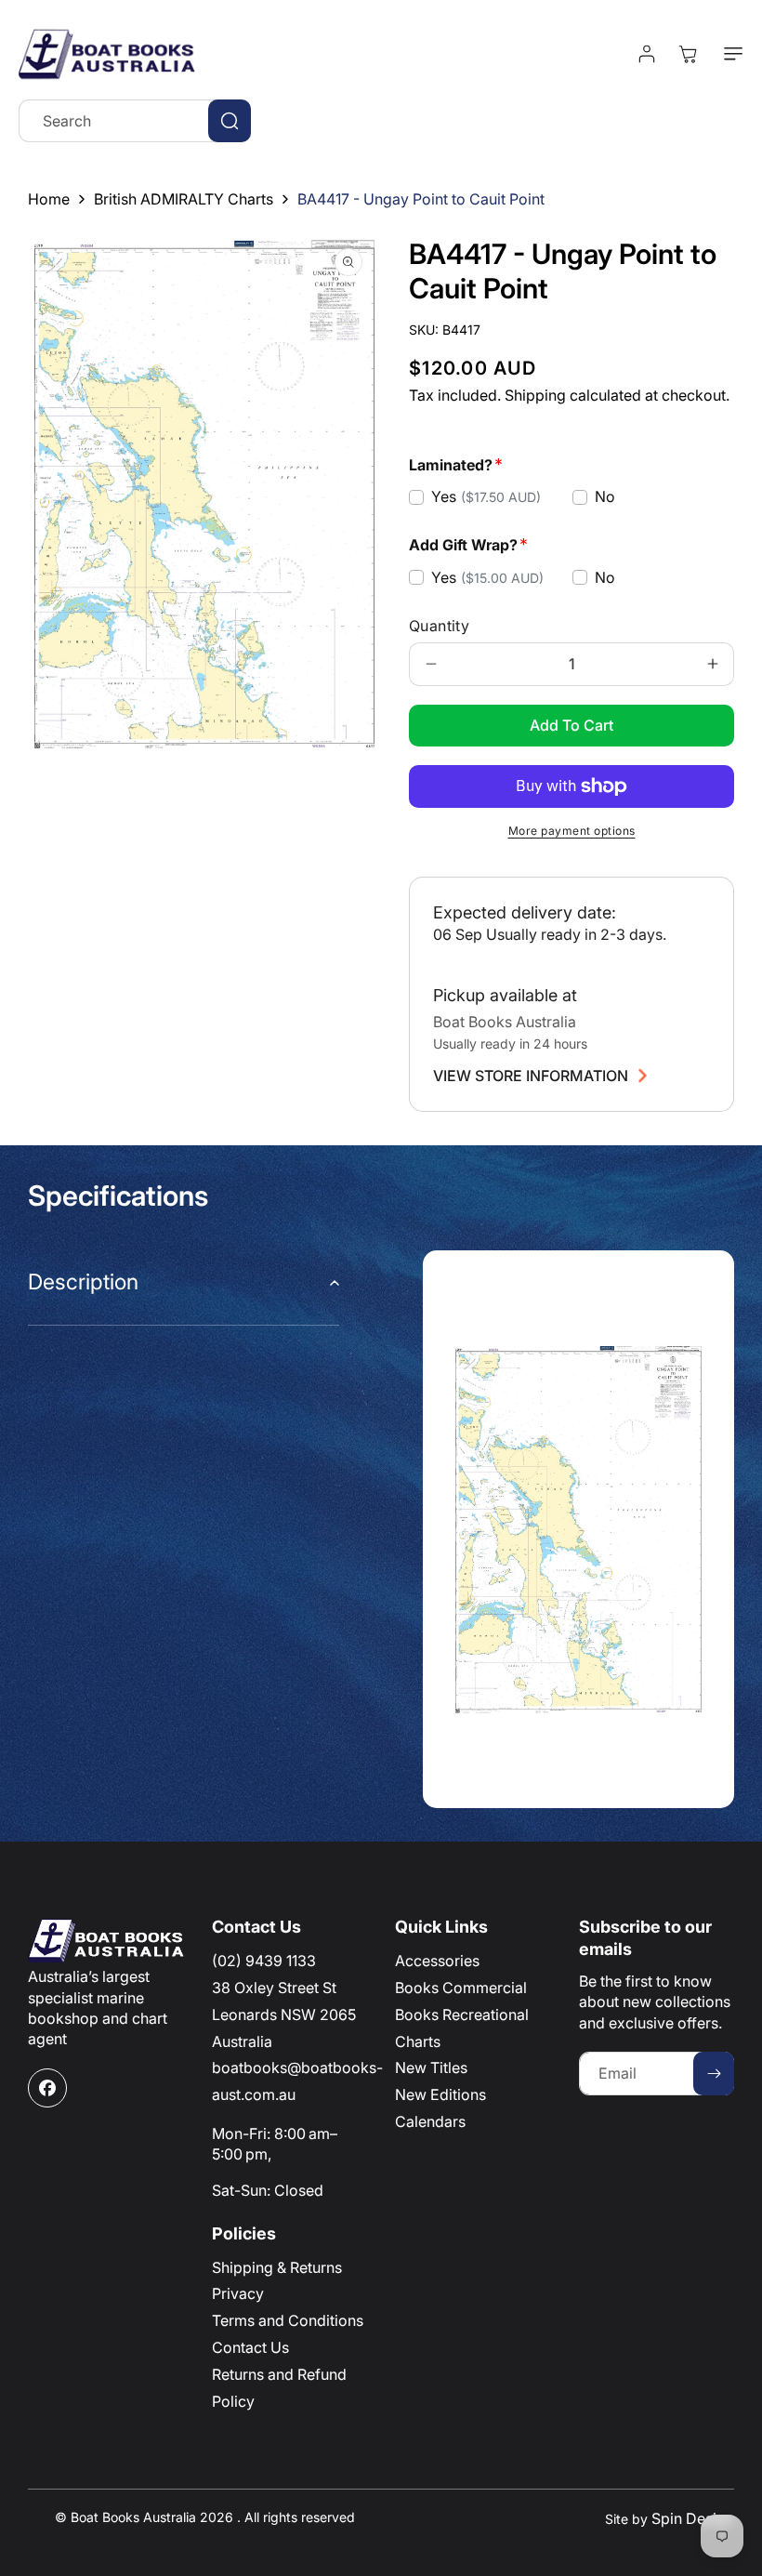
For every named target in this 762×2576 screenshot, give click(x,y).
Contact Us (250, 2347)
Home (49, 199)
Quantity (439, 626)
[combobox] (135, 121)
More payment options (572, 831)
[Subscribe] (714, 2074)
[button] (729, 54)
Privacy (238, 2293)
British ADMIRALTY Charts (184, 199)
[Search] (230, 121)
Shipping (535, 395)
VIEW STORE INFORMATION (531, 1076)
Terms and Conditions (288, 2320)
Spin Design (693, 2518)
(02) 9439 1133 (264, 1961)
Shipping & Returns (277, 2267)
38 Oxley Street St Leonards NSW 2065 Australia (284, 2015)
